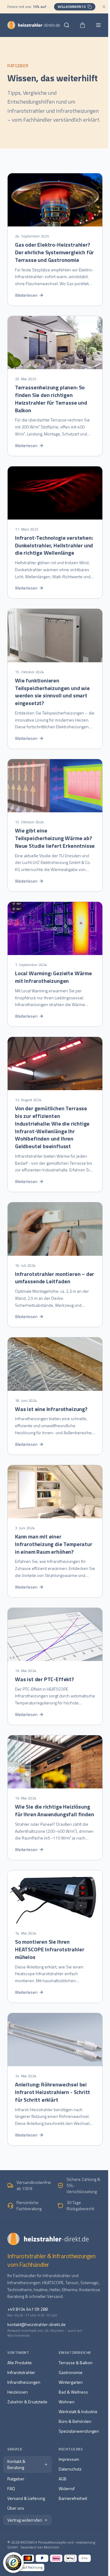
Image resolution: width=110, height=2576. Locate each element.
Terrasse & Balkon (76, 2363)
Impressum (69, 2459)
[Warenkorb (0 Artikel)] (82, 25)
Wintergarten (71, 2382)
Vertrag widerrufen (25, 2520)
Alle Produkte (20, 2363)
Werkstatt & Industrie (78, 2411)
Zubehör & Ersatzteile (27, 2402)
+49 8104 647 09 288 (28, 2309)
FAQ (11, 2488)
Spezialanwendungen (79, 2431)
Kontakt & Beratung (16, 2464)
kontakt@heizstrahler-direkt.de (37, 2324)
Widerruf (67, 2488)
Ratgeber (16, 2479)
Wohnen (67, 2402)
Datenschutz (70, 2469)
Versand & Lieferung (26, 2498)
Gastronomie (71, 2372)
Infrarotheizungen (24, 2382)
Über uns (16, 2508)
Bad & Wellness (73, 2392)
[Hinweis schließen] (104, 7)
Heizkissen (18, 2392)
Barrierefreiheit (73, 2498)
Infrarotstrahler (21, 2372)
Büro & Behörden (75, 2421)
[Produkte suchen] (67, 25)
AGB (63, 2479)
